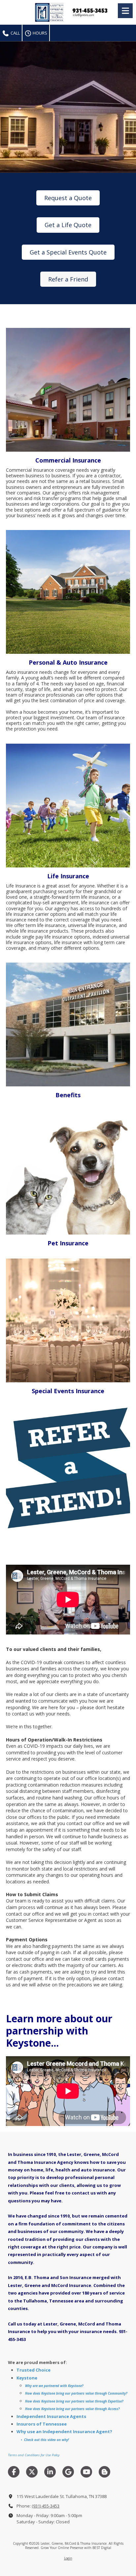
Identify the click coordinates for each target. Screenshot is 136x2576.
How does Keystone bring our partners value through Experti (72, 2401)
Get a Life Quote (68, 225)
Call (15, 33)
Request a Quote (68, 198)
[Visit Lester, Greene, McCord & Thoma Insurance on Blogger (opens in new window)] (104, 2472)
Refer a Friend (68, 279)
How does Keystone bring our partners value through (66, 2393)
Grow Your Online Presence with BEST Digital (76, 2548)
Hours (39, 33)
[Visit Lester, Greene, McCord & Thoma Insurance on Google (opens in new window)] (68, 2472)
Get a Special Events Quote (68, 252)
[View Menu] (125, 11)
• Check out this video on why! (44, 2440)
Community (116, 2393)
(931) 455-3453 (46, 2506)
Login (68, 2558)
